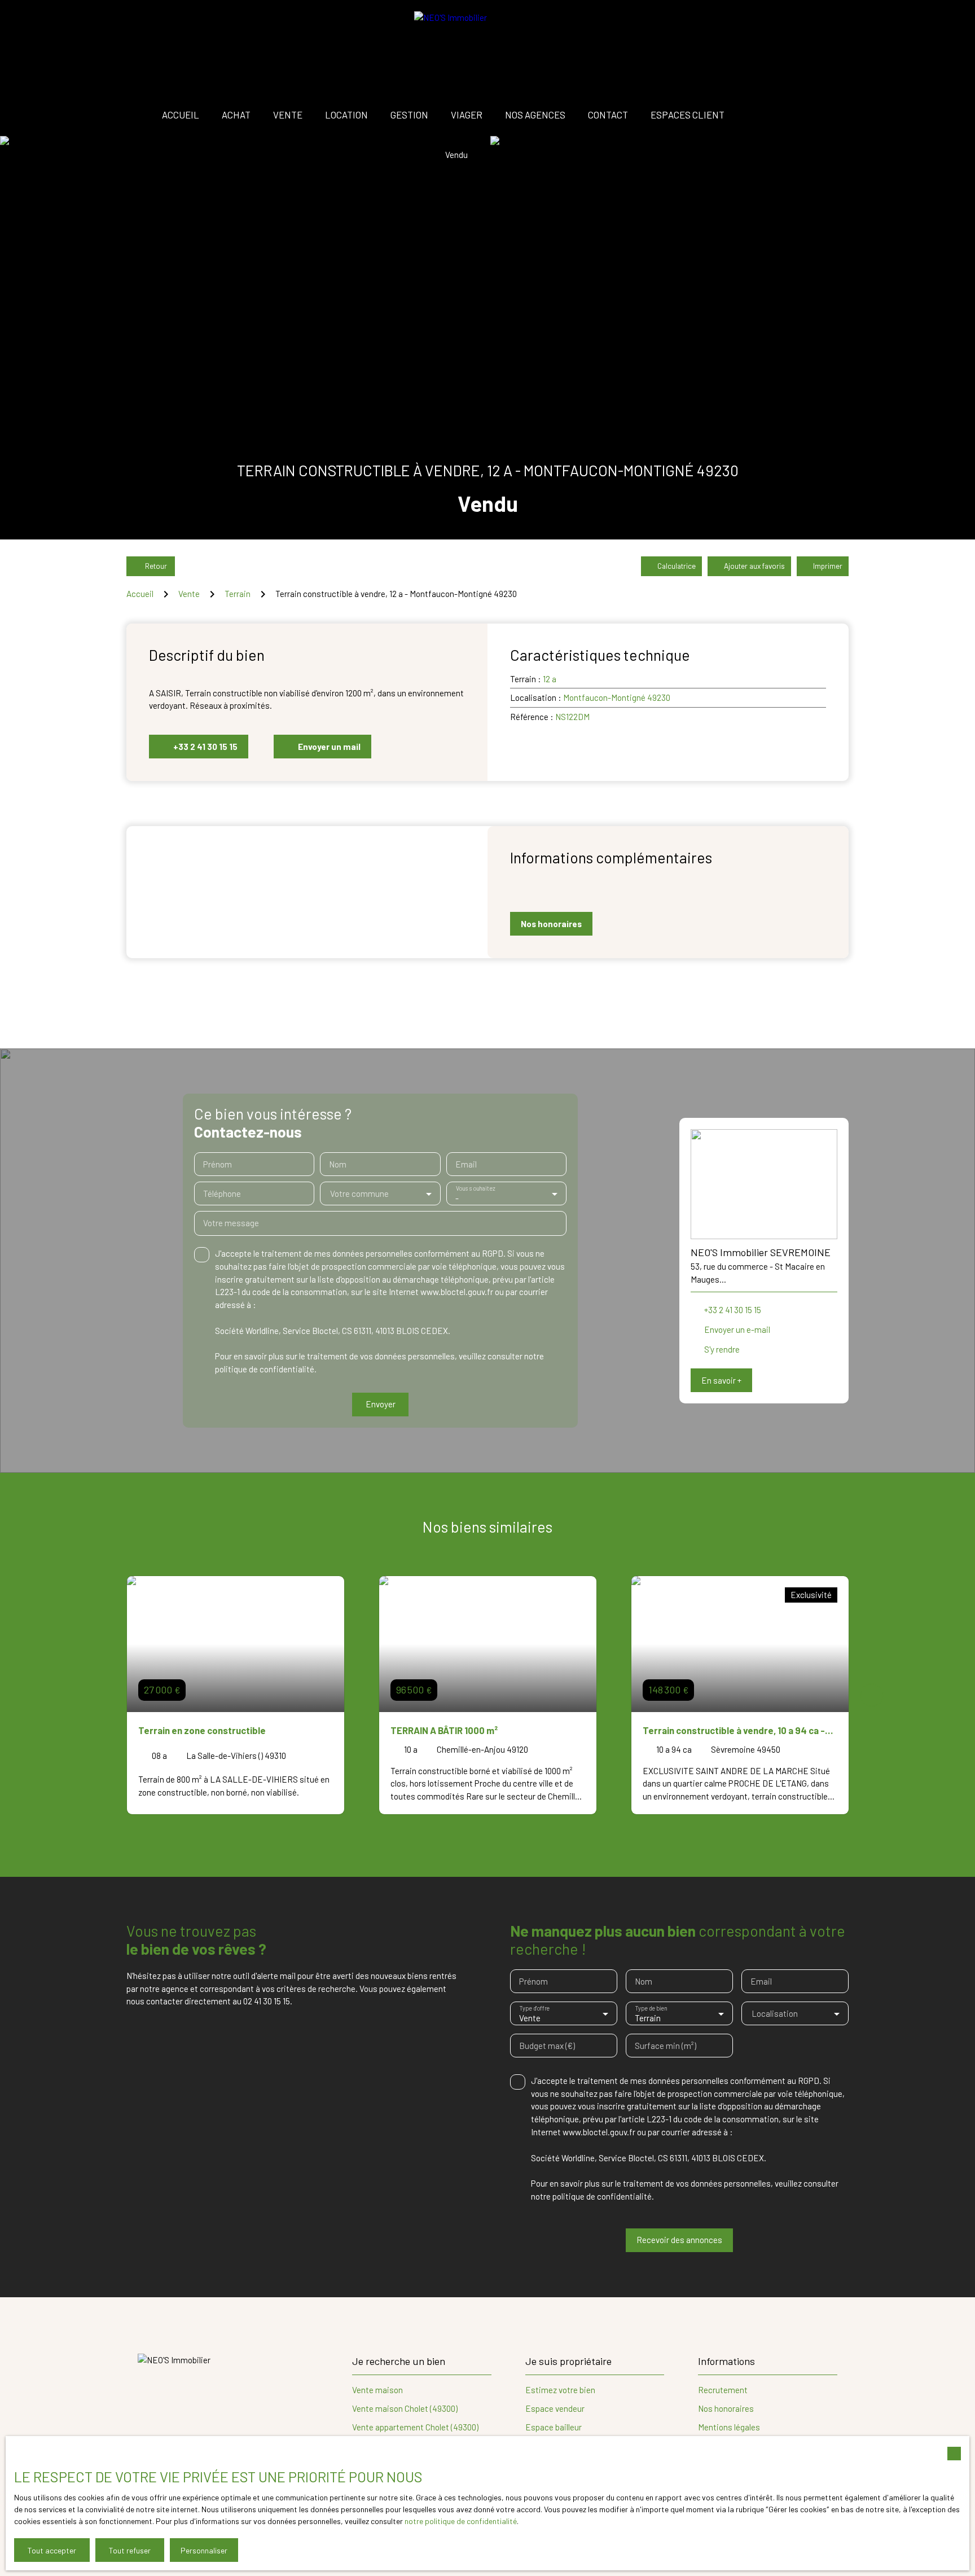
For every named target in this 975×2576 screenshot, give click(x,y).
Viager (467, 115)
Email (466, 1164)
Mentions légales (729, 2427)
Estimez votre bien (560, 2390)
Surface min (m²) (666, 2046)
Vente (288, 115)
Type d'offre (535, 2009)
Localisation (775, 2013)
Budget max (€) (547, 2046)
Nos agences (535, 115)
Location (346, 115)
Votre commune (359, 1193)
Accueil (181, 115)
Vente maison (377, 2390)
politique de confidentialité (265, 1369)
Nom (338, 1164)
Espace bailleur (554, 2427)
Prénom (218, 1164)
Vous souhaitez (475, 1189)
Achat (236, 115)
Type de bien (651, 2009)
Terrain (238, 594)
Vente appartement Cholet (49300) (415, 2427)
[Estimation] (815, 115)
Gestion (409, 115)
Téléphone (222, 1193)
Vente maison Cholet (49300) (405, 2408)
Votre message (231, 1223)
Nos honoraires (726, 2408)
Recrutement (723, 2390)
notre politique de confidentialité (461, 2521)
